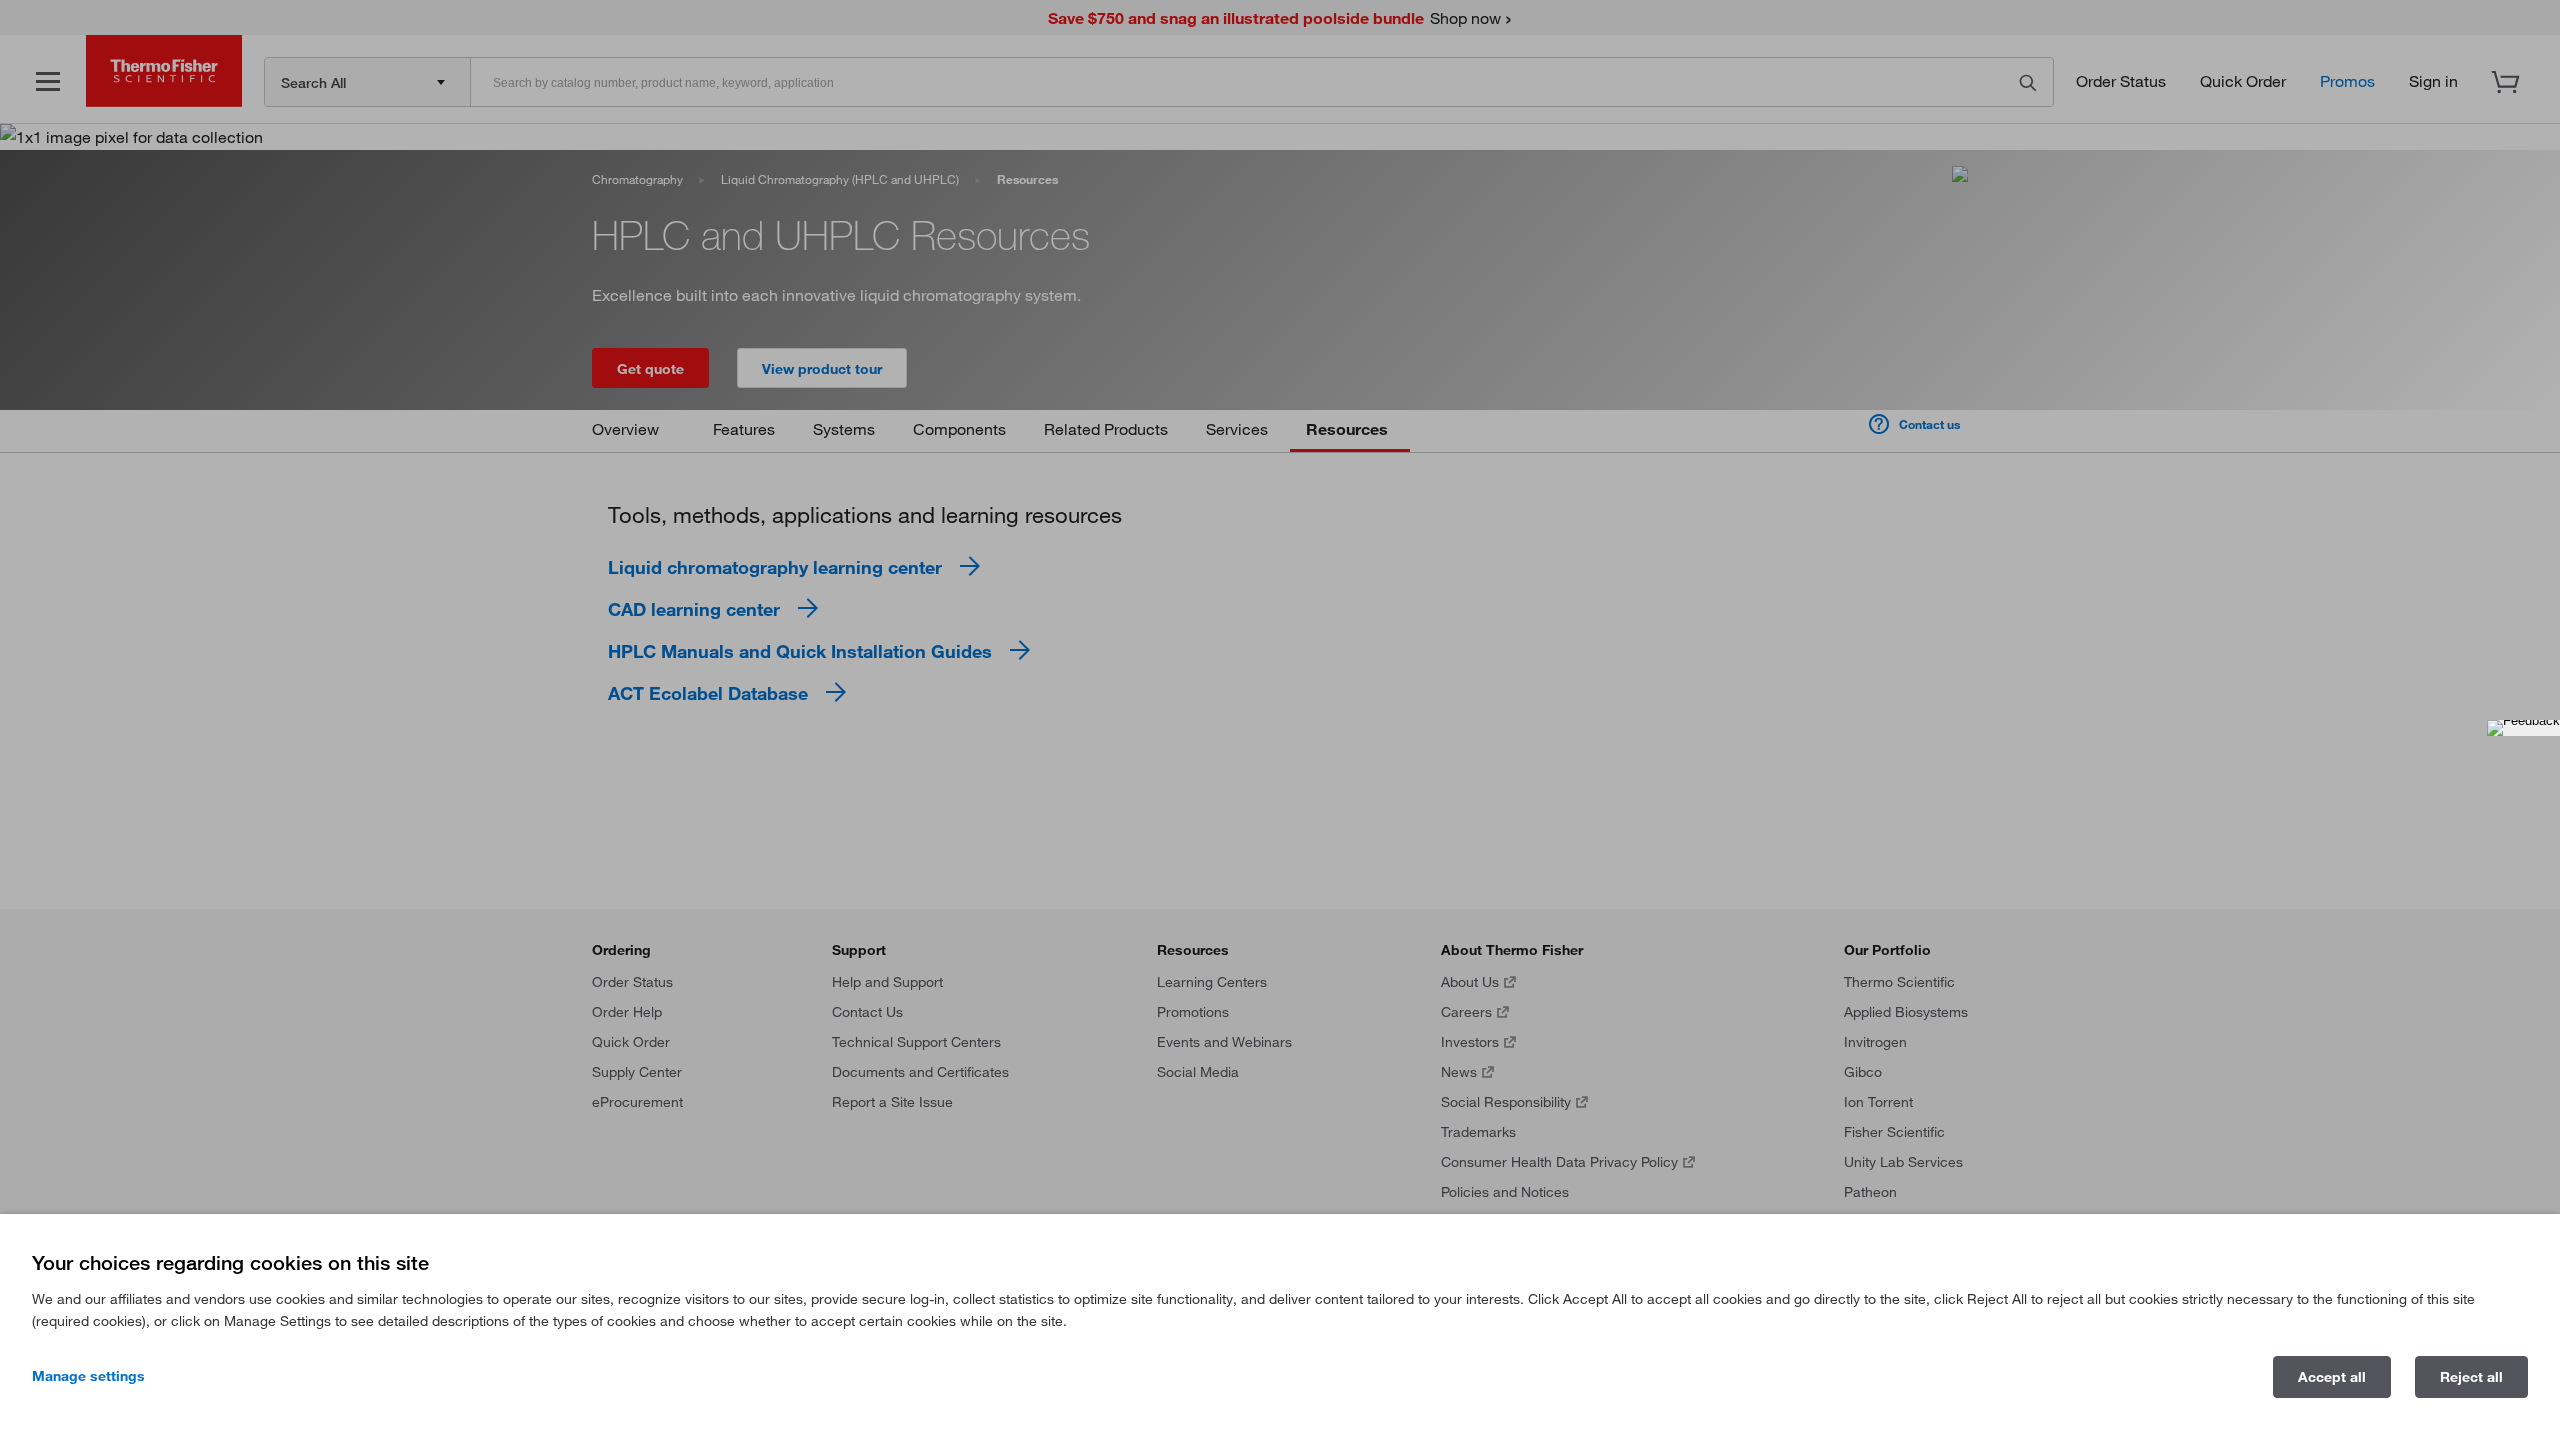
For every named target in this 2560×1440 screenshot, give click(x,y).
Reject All (2471, 1377)
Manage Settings (88, 1376)
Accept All (2332, 1377)
